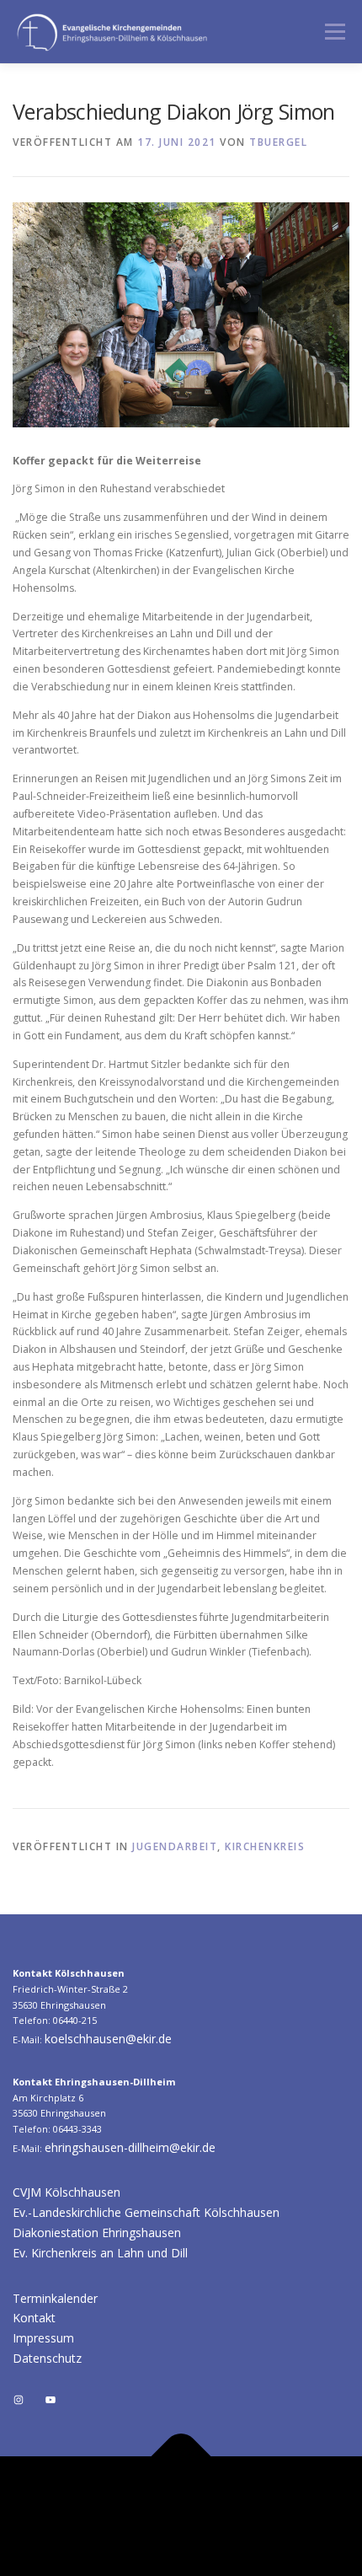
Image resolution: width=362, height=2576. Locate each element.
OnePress (277, 2516)
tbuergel (278, 142)
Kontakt (34, 2318)
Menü (334, 32)
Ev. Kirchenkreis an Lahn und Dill (100, 2253)
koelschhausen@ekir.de (108, 2039)
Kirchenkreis (265, 1846)
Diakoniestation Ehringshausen (97, 2233)
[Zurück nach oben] (181, 2457)
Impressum (43, 2338)
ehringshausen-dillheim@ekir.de (130, 2147)
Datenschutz (47, 2358)
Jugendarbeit (175, 1846)
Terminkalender (55, 2298)
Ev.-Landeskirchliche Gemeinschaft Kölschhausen (146, 2212)
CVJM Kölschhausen (67, 2192)
